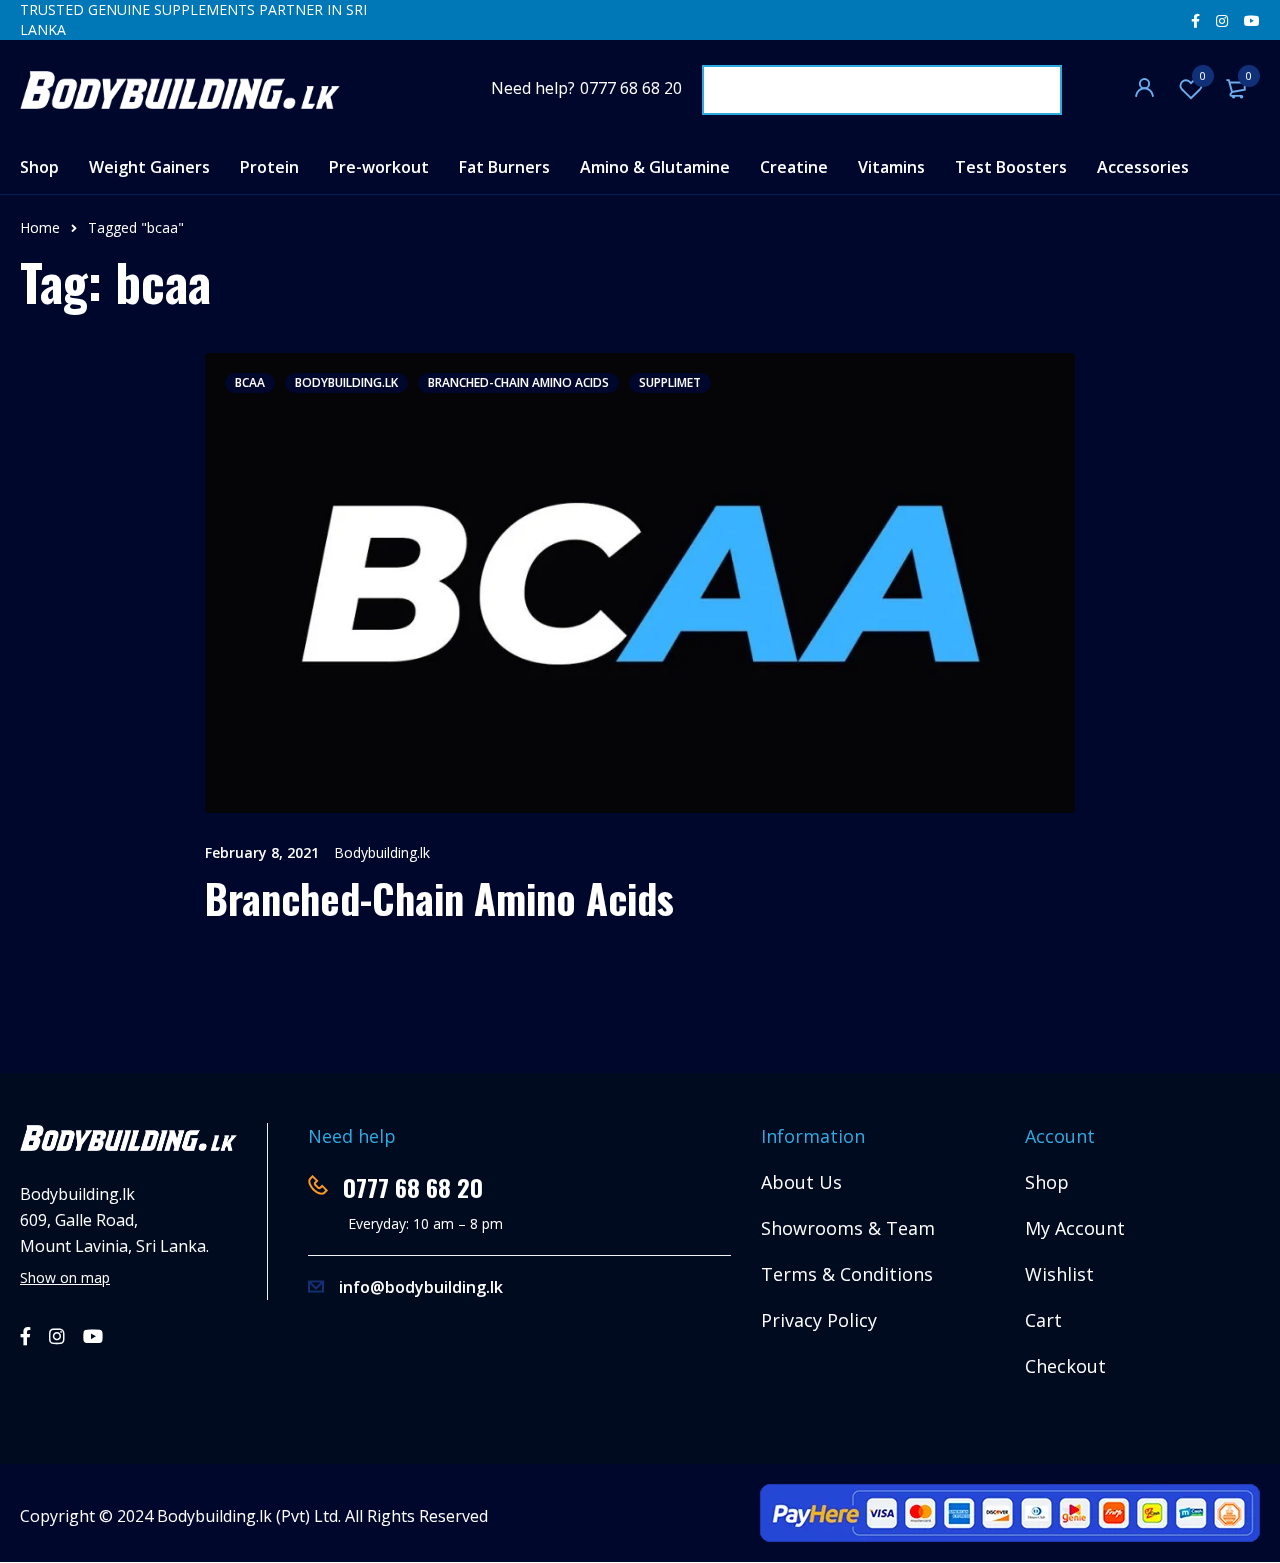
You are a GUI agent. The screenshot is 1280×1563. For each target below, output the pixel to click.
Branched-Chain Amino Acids (518, 382)
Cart (1043, 1320)
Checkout (1065, 1366)
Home (40, 227)
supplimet (670, 382)
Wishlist (1203, 75)
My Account (1075, 1228)
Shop (1047, 1182)
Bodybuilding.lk (382, 852)
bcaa (250, 382)
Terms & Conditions (847, 1274)
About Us (801, 1182)
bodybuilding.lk (346, 382)
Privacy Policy (819, 1320)
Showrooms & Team (848, 1228)
